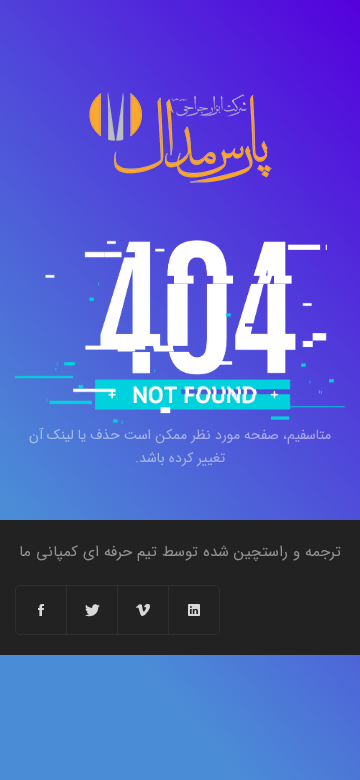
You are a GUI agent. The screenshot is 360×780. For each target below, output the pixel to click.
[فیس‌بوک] (41, 610)
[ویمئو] (143, 610)
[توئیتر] (92, 610)
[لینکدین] (194, 610)
